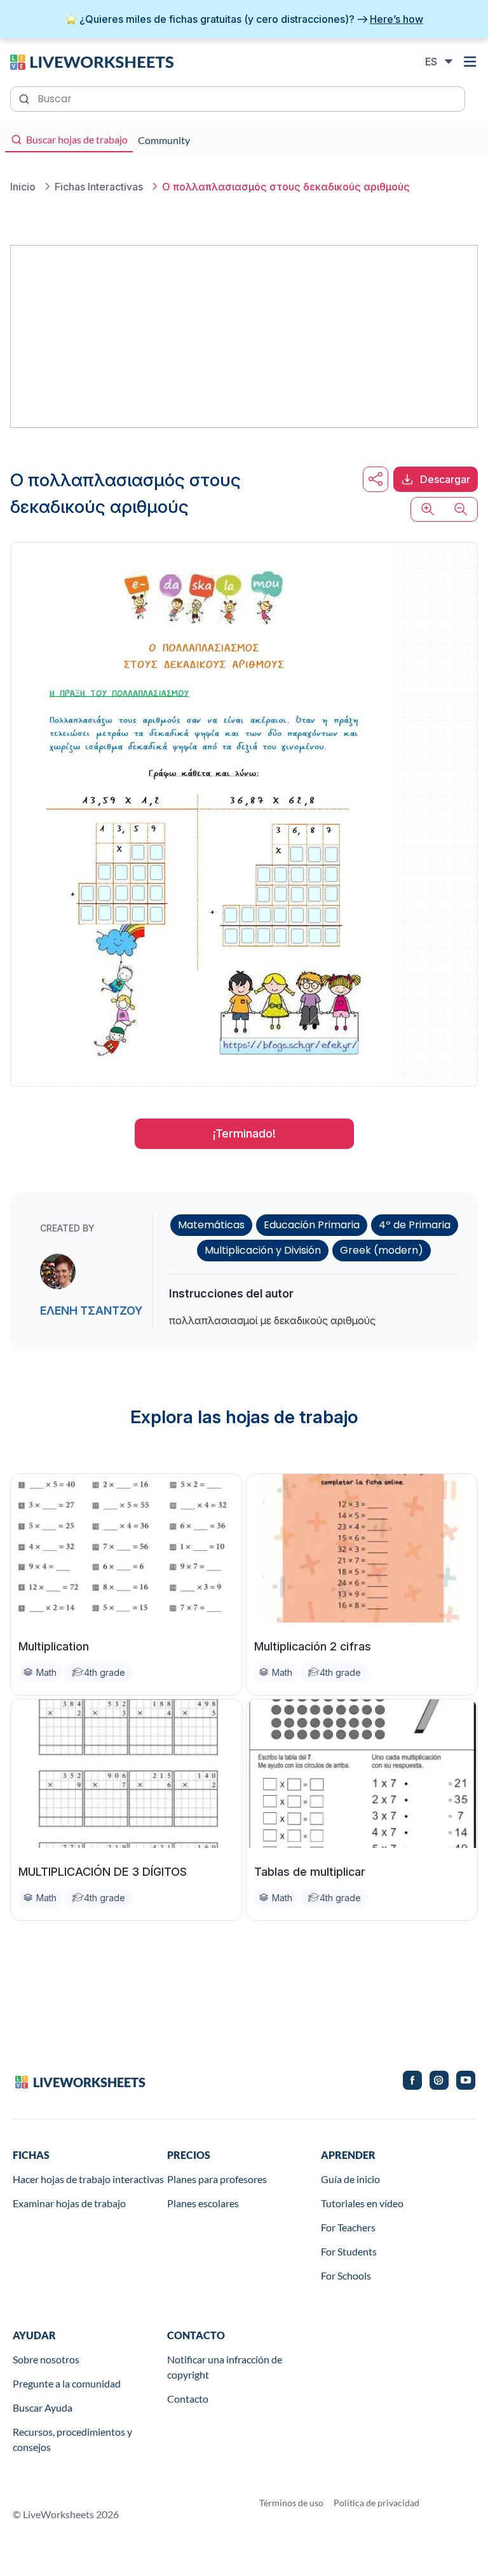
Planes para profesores (217, 2179)
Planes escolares (203, 2203)
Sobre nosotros (46, 2359)
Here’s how (396, 19)
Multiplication (54, 1646)
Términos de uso (291, 2503)
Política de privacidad (376, 2503)
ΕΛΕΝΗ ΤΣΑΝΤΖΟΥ (91, 1311)
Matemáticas (211, 1225)
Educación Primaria (312, 1225)
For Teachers (348, 2227)
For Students (349, 2251)
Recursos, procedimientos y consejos (72, 2439)
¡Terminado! (244, 1133)
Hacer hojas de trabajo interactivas (88, 2179)
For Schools (346, 2275)
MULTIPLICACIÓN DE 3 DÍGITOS (103, 1872)
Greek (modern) (382, 1250)
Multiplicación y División (263, 1250)
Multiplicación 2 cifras (313, 1646)
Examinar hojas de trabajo (69, 2203)
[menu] (470, 62)
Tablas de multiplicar (310, 1872)
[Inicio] (92, 61)
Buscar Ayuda (43, 2407)
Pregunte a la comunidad (67, 2383)
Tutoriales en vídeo (362, 2203)
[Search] (25, 98)
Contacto (188, 2399)
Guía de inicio (350, 2179)
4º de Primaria (415, 1225)
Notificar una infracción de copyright (225, 2367)
